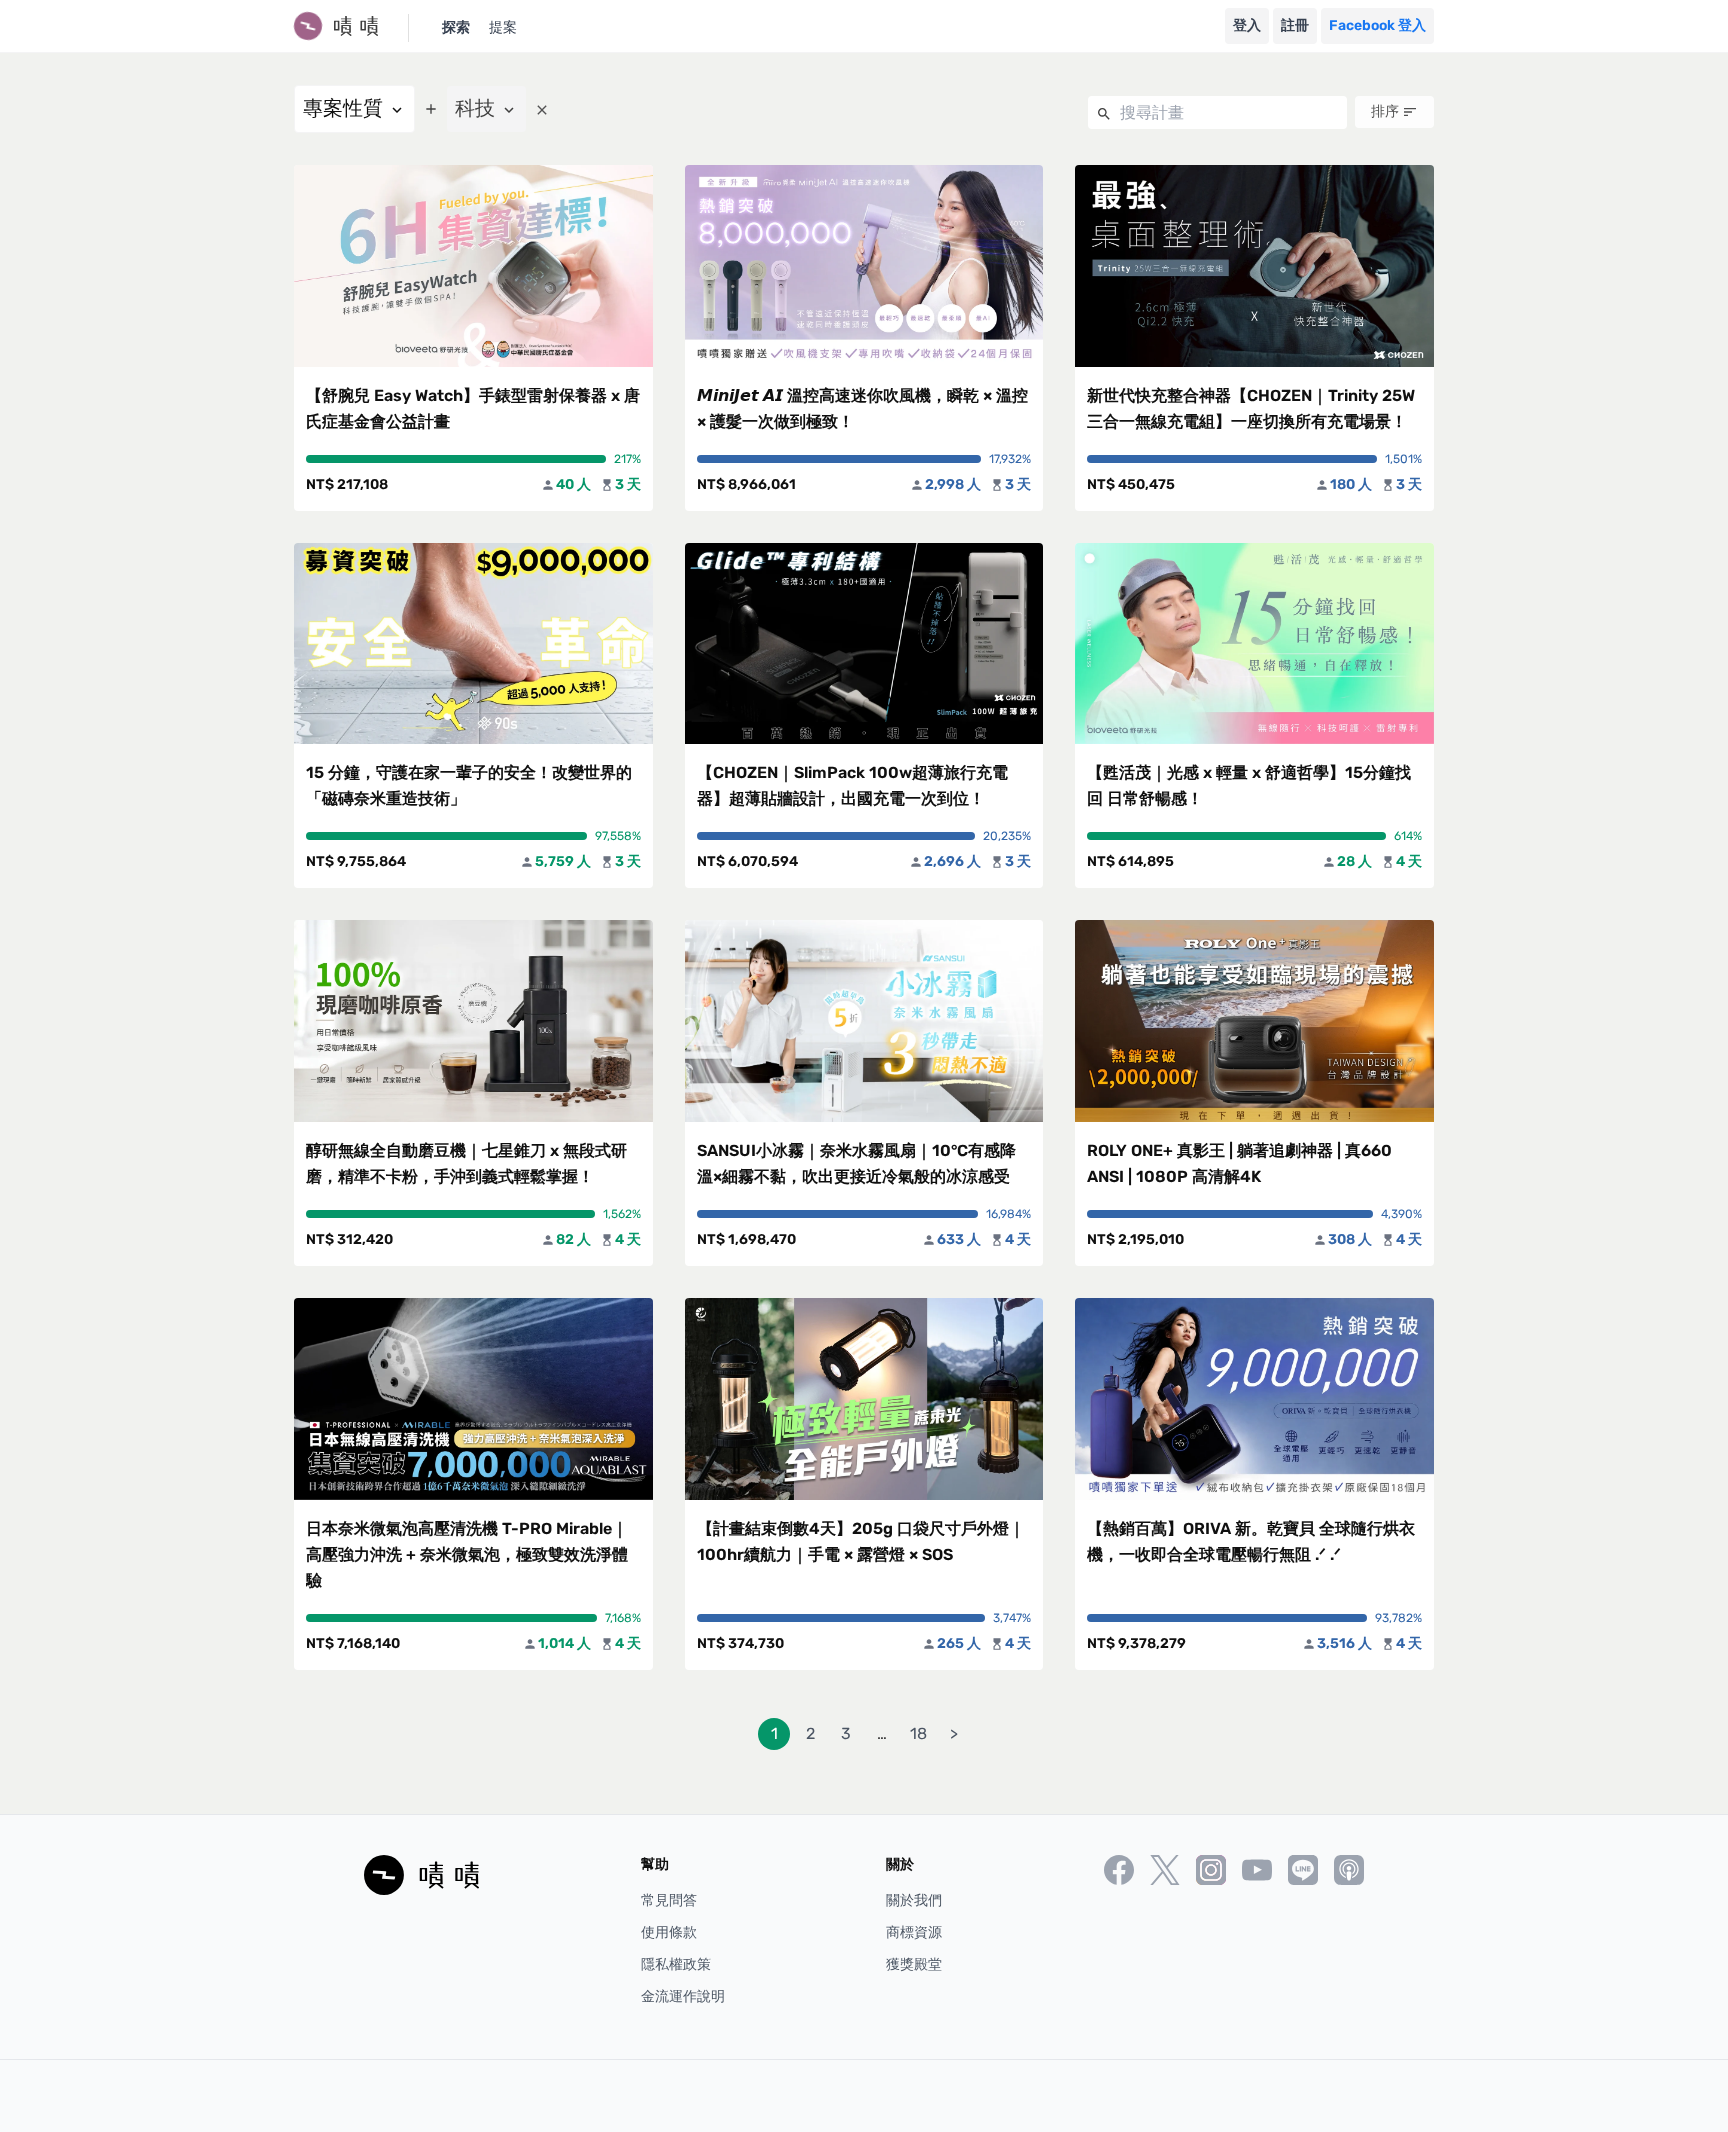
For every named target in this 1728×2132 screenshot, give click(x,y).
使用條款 (669, 1932)
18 (918, 1733)
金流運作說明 (683, 1996)
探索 (456, 27)
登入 (1247, 25)
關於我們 (914, 1900)
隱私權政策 (676, 1964)
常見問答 (669, 1900)
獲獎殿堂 (914, 1964)
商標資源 (914, 1932)
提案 (503, 27)
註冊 (1295, 25)
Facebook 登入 (1377, 25)
